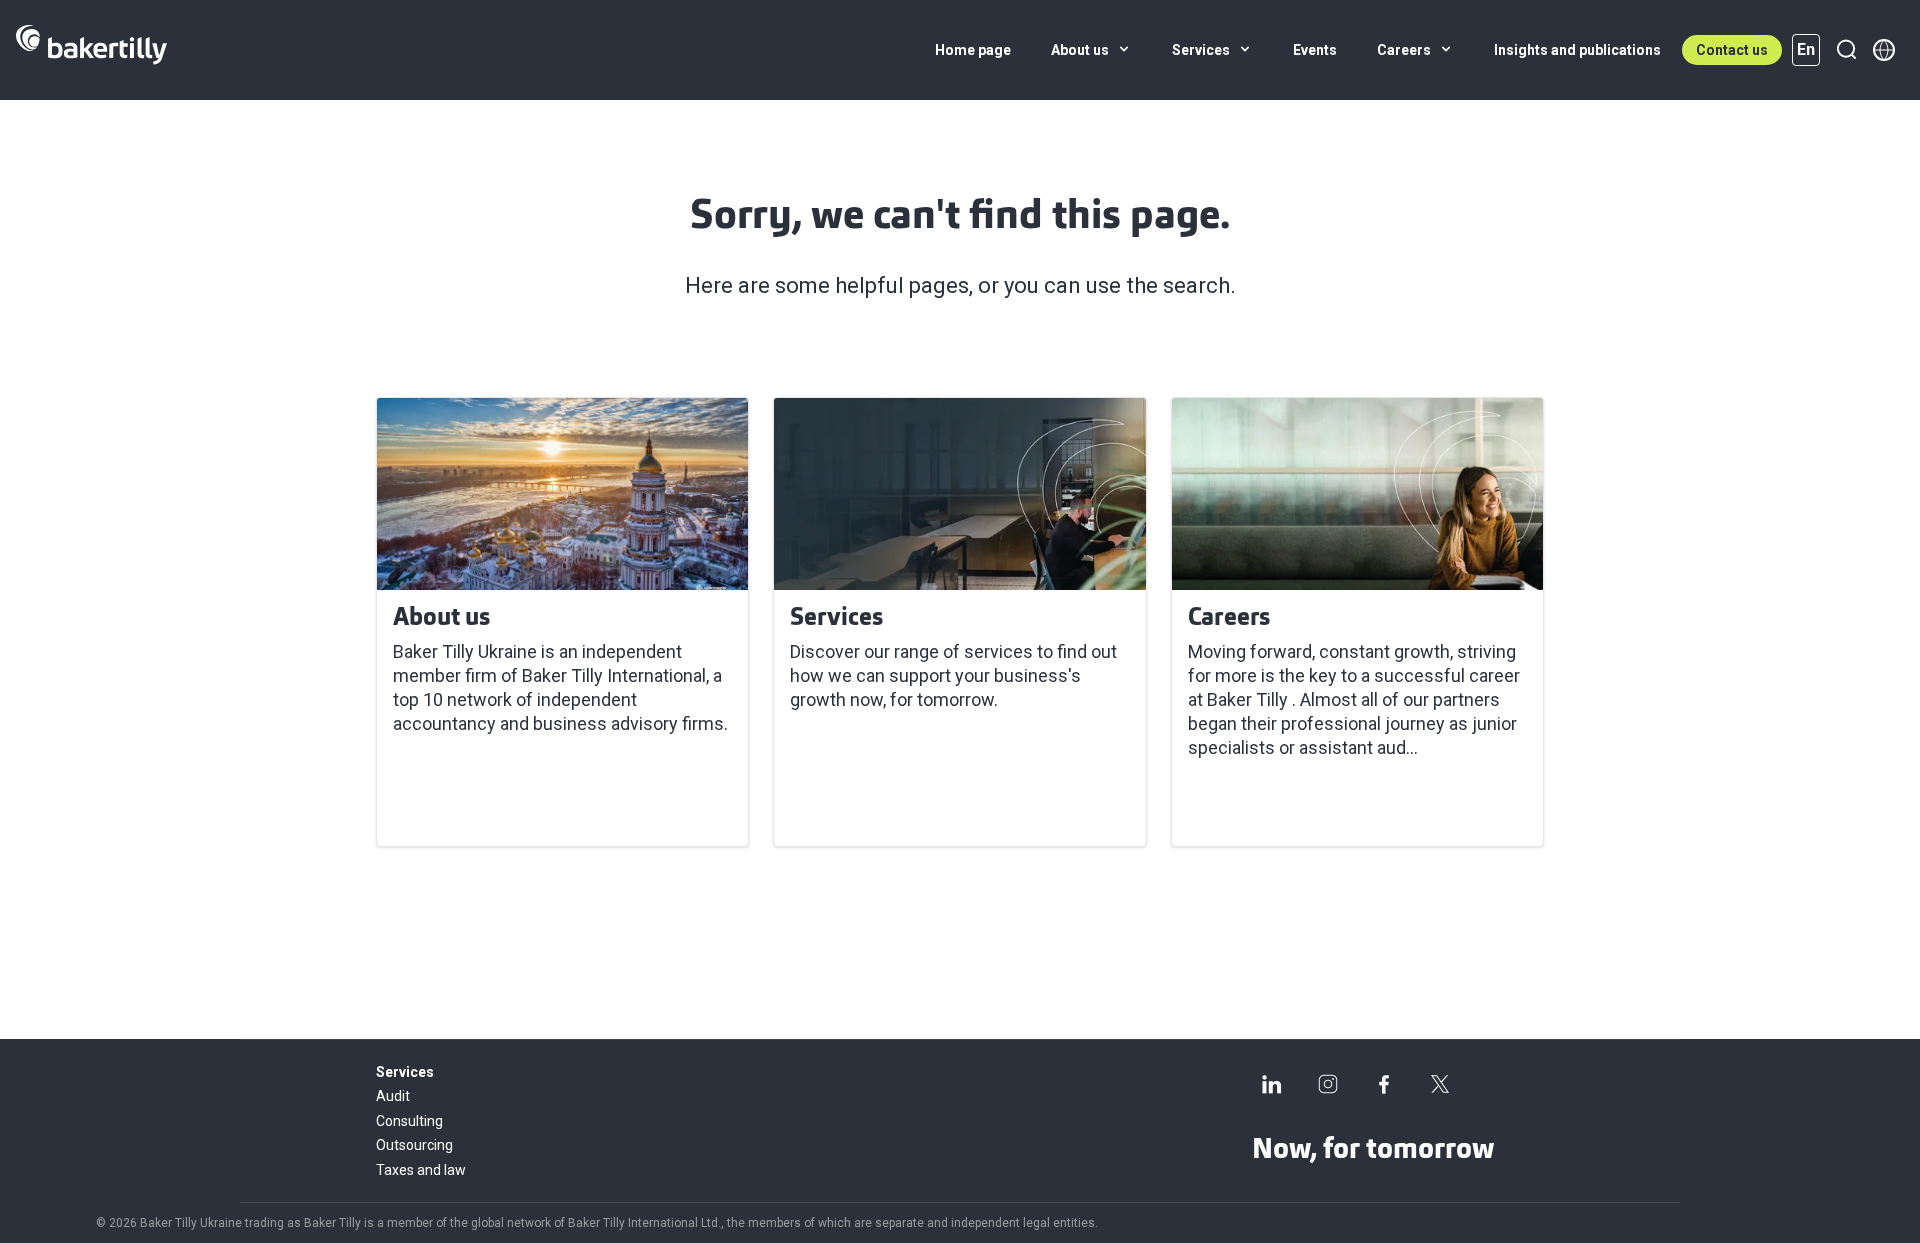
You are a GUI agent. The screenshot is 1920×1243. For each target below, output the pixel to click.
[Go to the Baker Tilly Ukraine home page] (91, 50)
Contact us (1732, 50)
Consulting (409, 1121)
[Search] (1846, 50)
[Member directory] (1884, 50)
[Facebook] (1384, 1084)
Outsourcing (414, 1145)
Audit (393, 1096)
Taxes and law (421, 1170)
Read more (449, 807)
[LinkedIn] (1272, 1084)
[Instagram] (1328, 1084)
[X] (1440, 1084)
